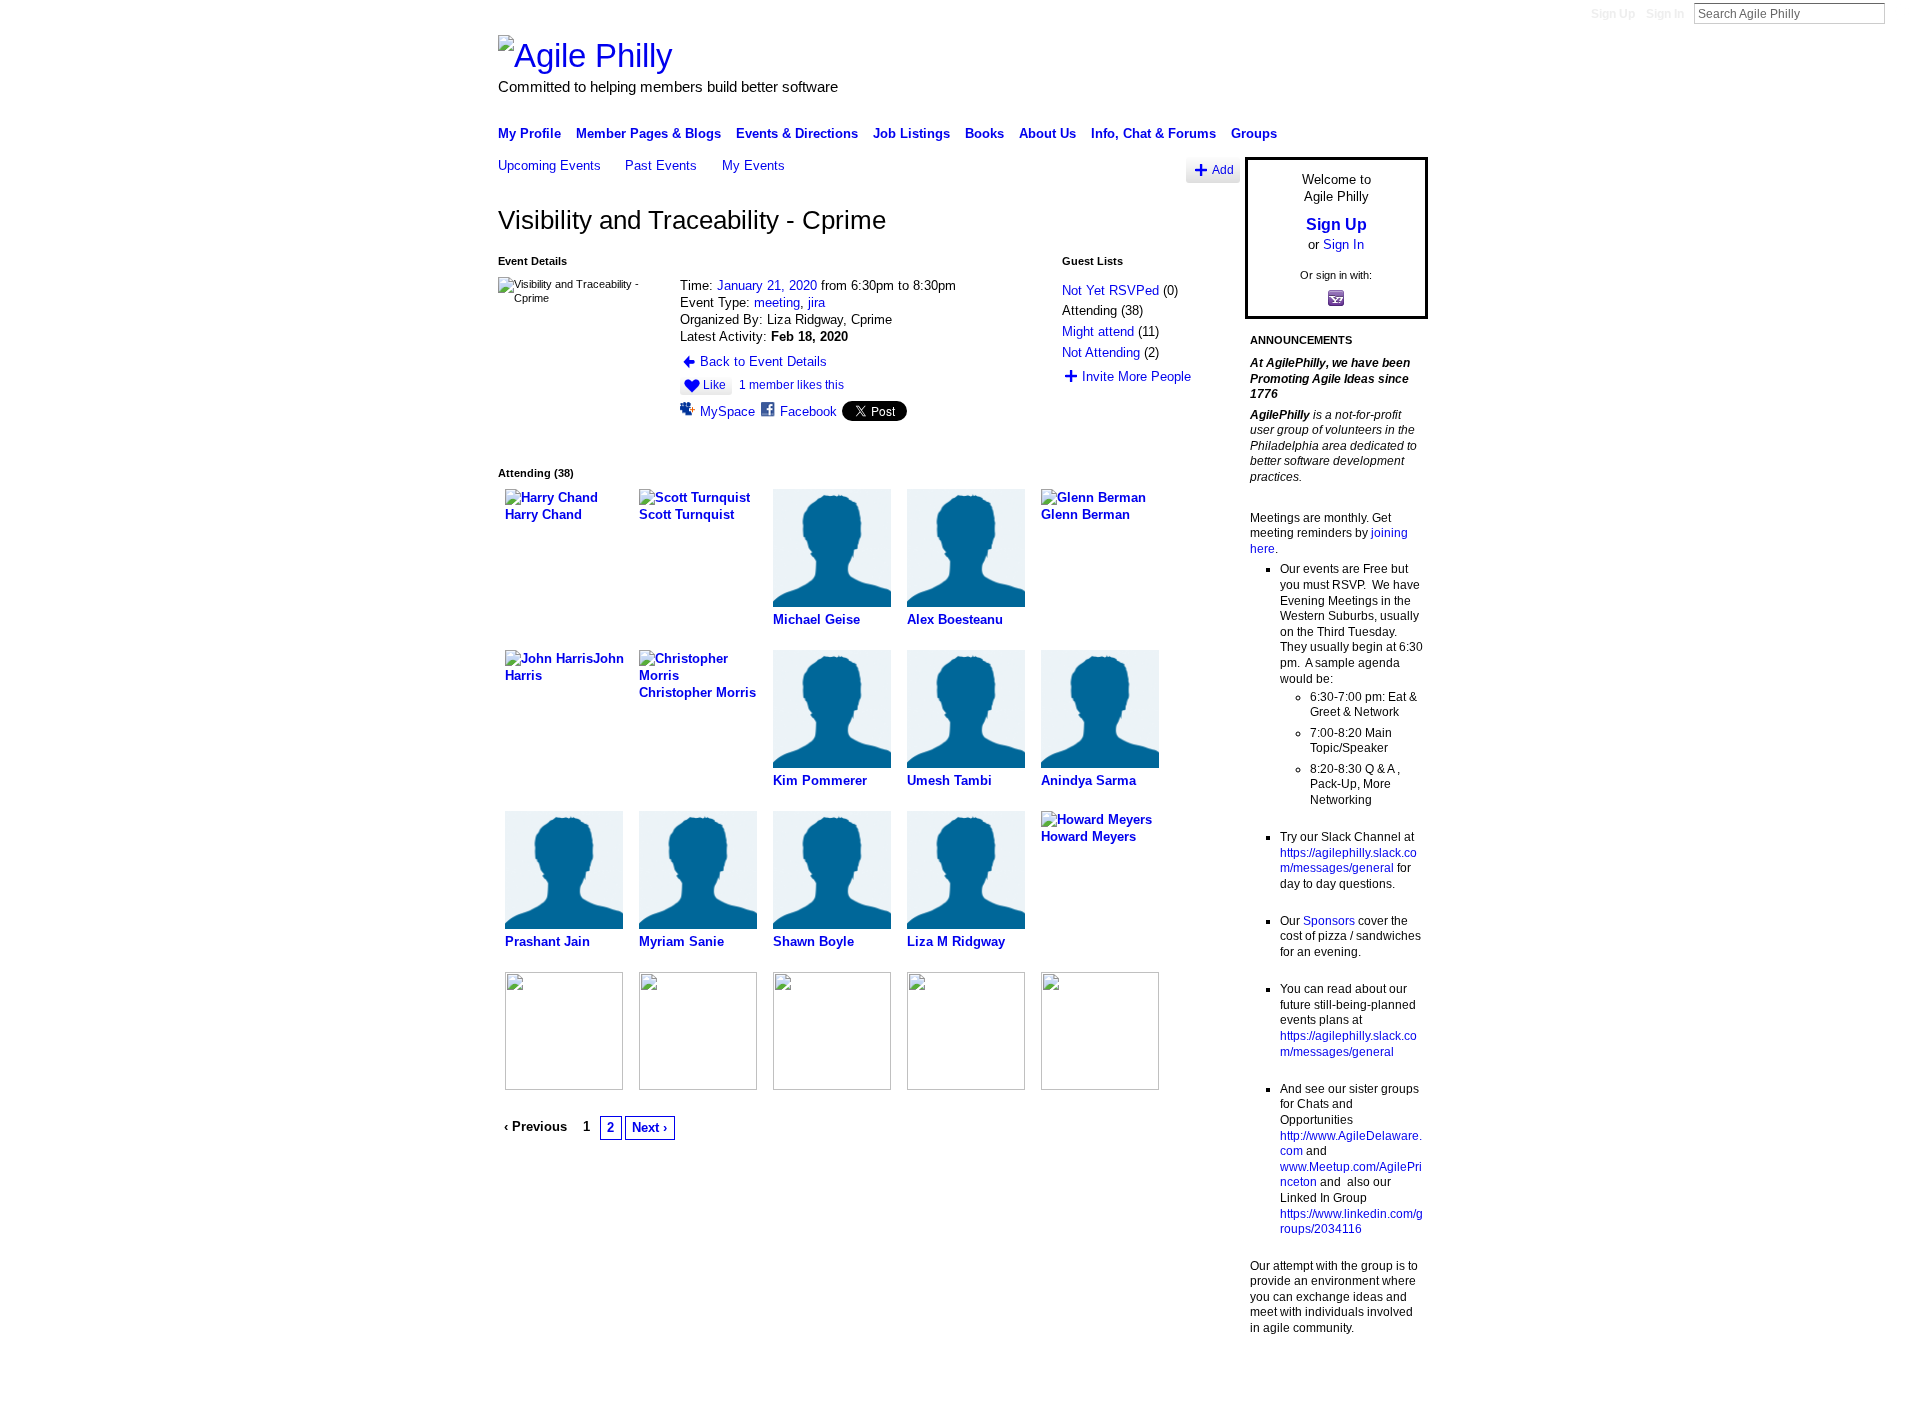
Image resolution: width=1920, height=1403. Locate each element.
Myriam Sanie (681, 941)
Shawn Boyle (813, 941)
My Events (753, 165)
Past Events (661, 165)
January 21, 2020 (767, 285)
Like (714, 385)
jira (816, 302)
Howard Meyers (1088, 836)
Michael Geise (816, 619)
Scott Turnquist (686, 514)
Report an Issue (1280, 1380)
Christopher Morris (697, 692)
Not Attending (1101, 352)
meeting (777, 302)
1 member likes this (791, 385)
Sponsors (1329, 921)
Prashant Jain (547, 941)
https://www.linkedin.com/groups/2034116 (1351, 1222)
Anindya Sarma (1088, 780)
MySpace (727, 411)
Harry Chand (543, 514)
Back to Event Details (763, 361)
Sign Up (1613, 14)
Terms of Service (1383, 1380)
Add (1223, 169)
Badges (1201, 1380)
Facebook (808, 411)
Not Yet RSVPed (1110, 290)
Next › (649, 1127)
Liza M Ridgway (956, 941)
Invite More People (1136, 376)
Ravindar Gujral (648, 1380)
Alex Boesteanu (955, 619)
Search (1901, 13)
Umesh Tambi (949, 780)
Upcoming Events (549, 165)
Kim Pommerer (820, 780)
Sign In (1665, 14)
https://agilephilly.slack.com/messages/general (1348, 861)
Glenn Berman (1085, 514)
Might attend (1098, 331)
